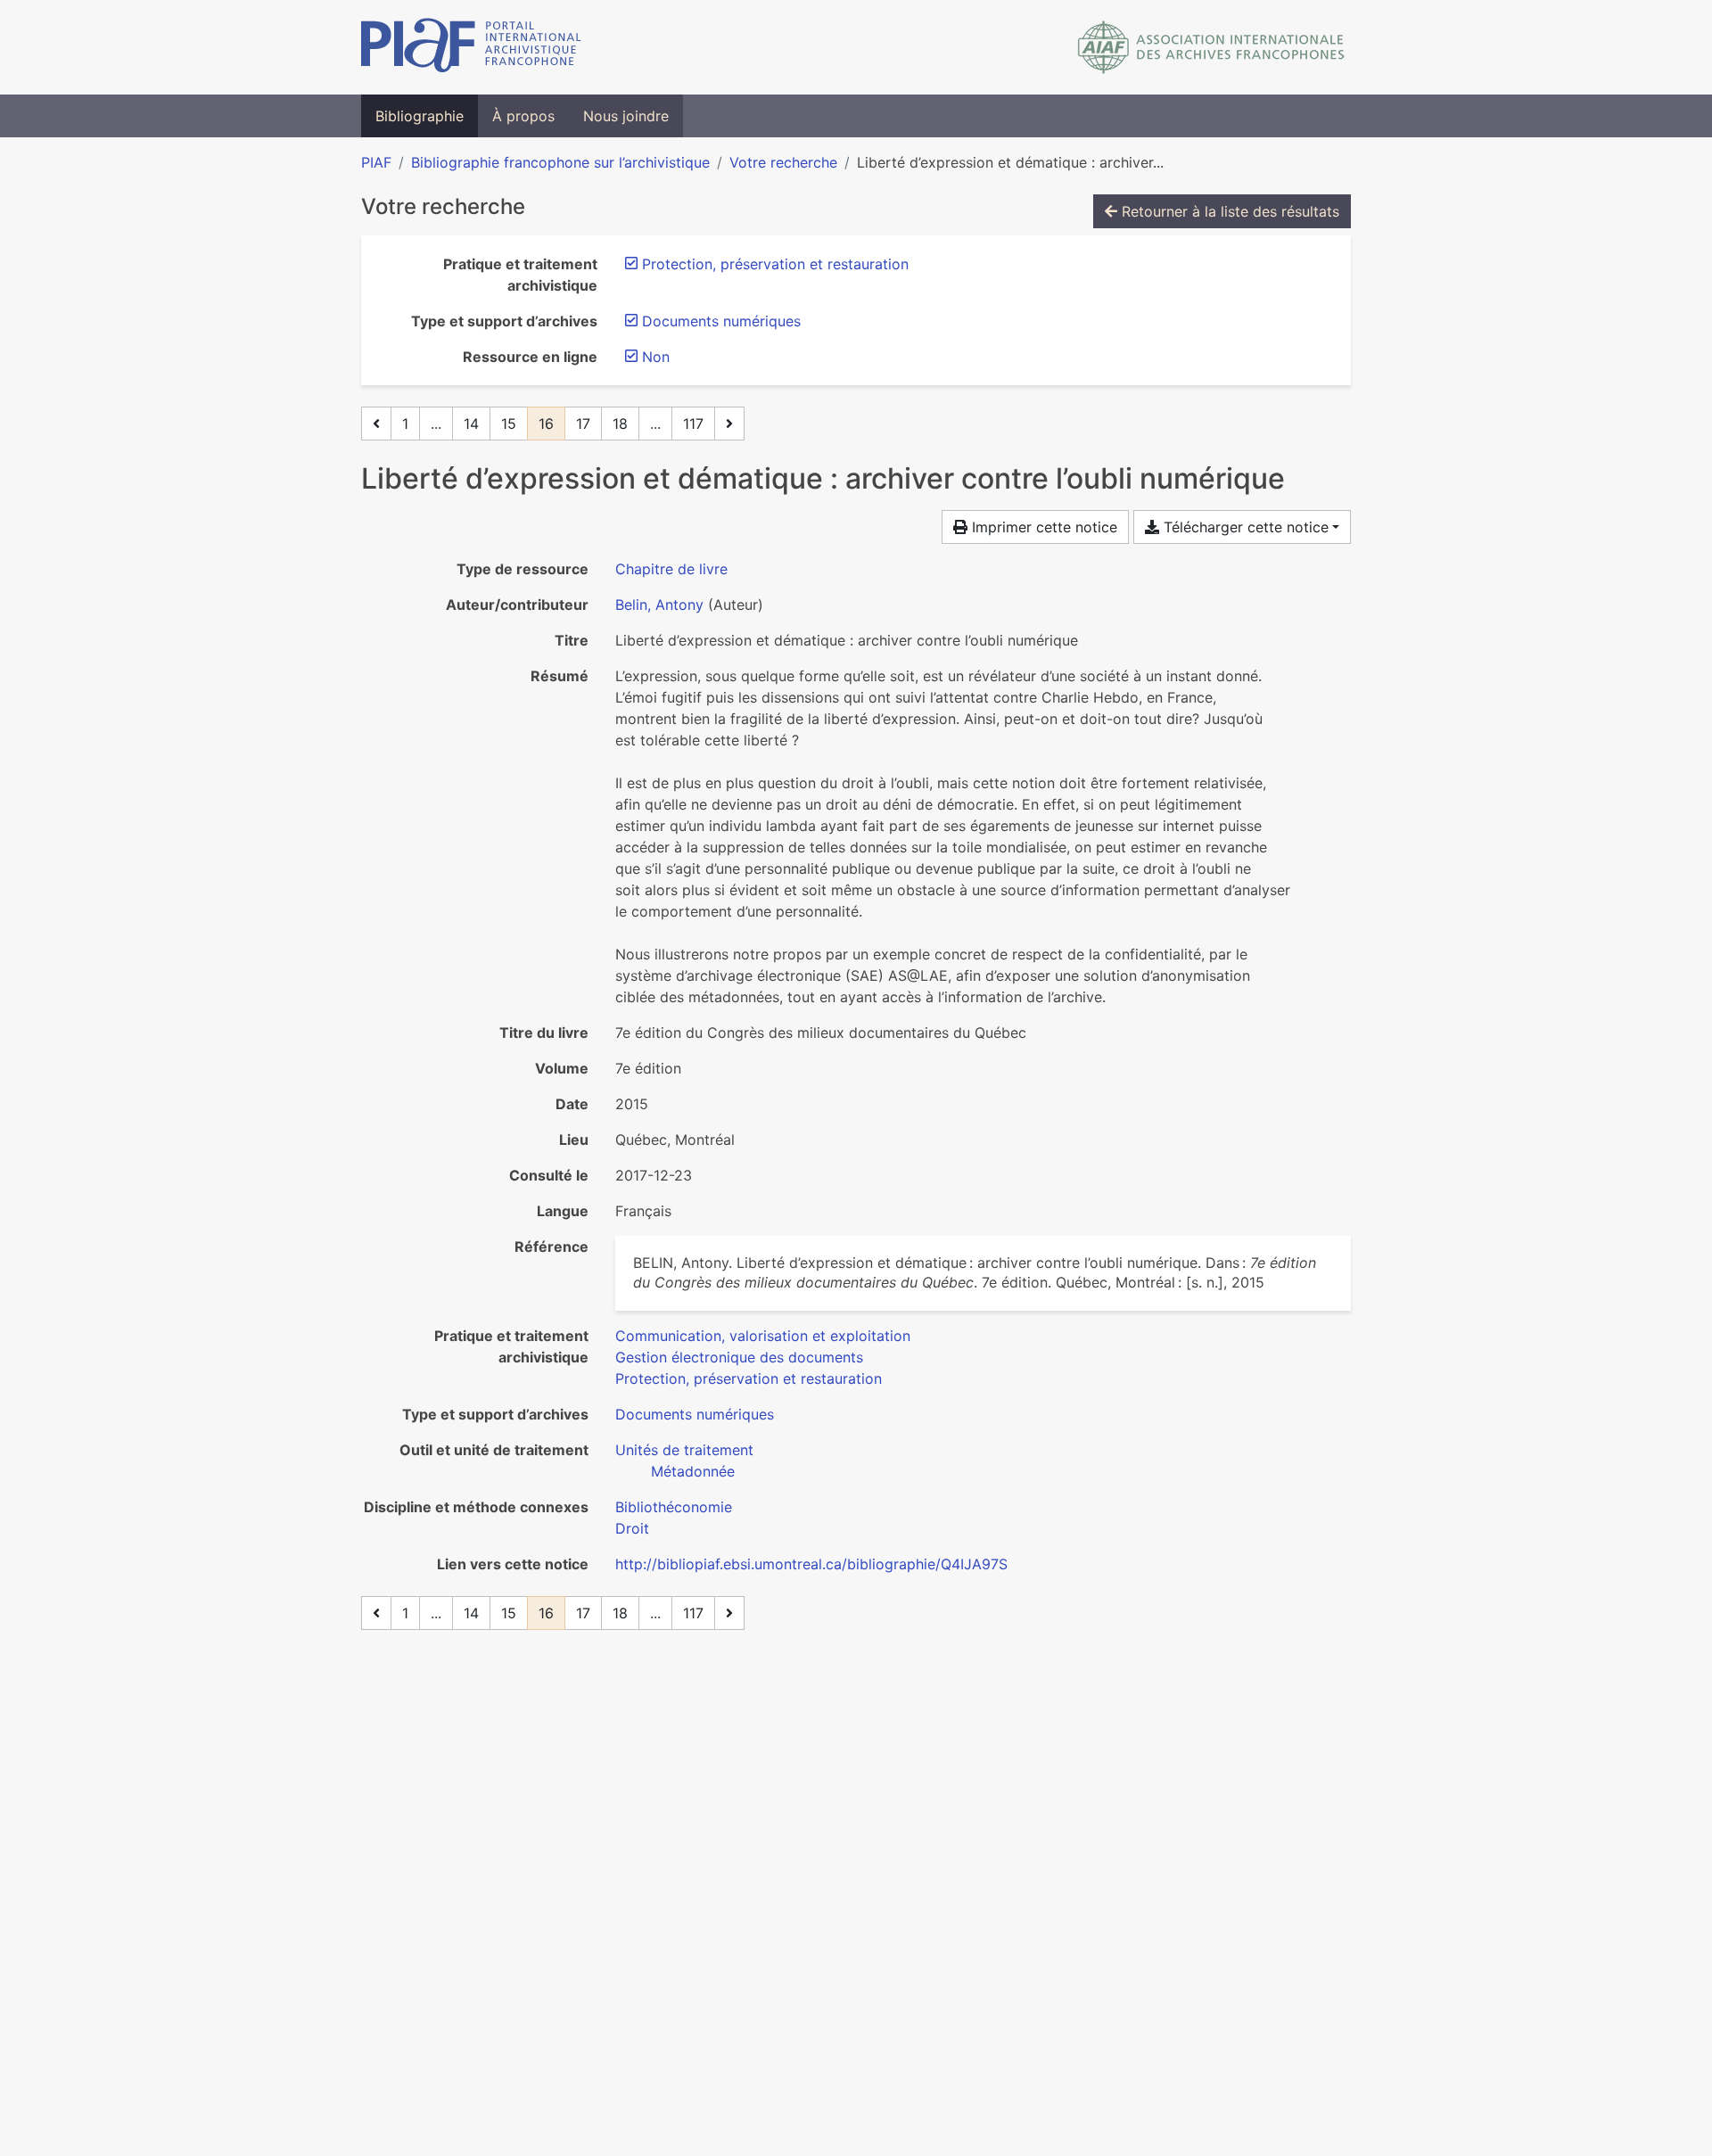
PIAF (376, 162)
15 (509, 424)
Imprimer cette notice (1042, 527)
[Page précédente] (376, 424)
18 (620, 424)
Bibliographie (420, 116)
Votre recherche (783, 162)
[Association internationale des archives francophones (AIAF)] (1211, 47)
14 (471, 424)
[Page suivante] (729, 424)
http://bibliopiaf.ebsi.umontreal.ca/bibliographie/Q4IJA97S (811, 1564)
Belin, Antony (659, 605)
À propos (523, 116)
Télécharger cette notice (1244, 527)
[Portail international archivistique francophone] (471, 47)
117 (693, 424)
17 (583, 424)
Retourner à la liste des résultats (1228, 211)
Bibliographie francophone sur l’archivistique (560, 162)
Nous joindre (626, 116)
